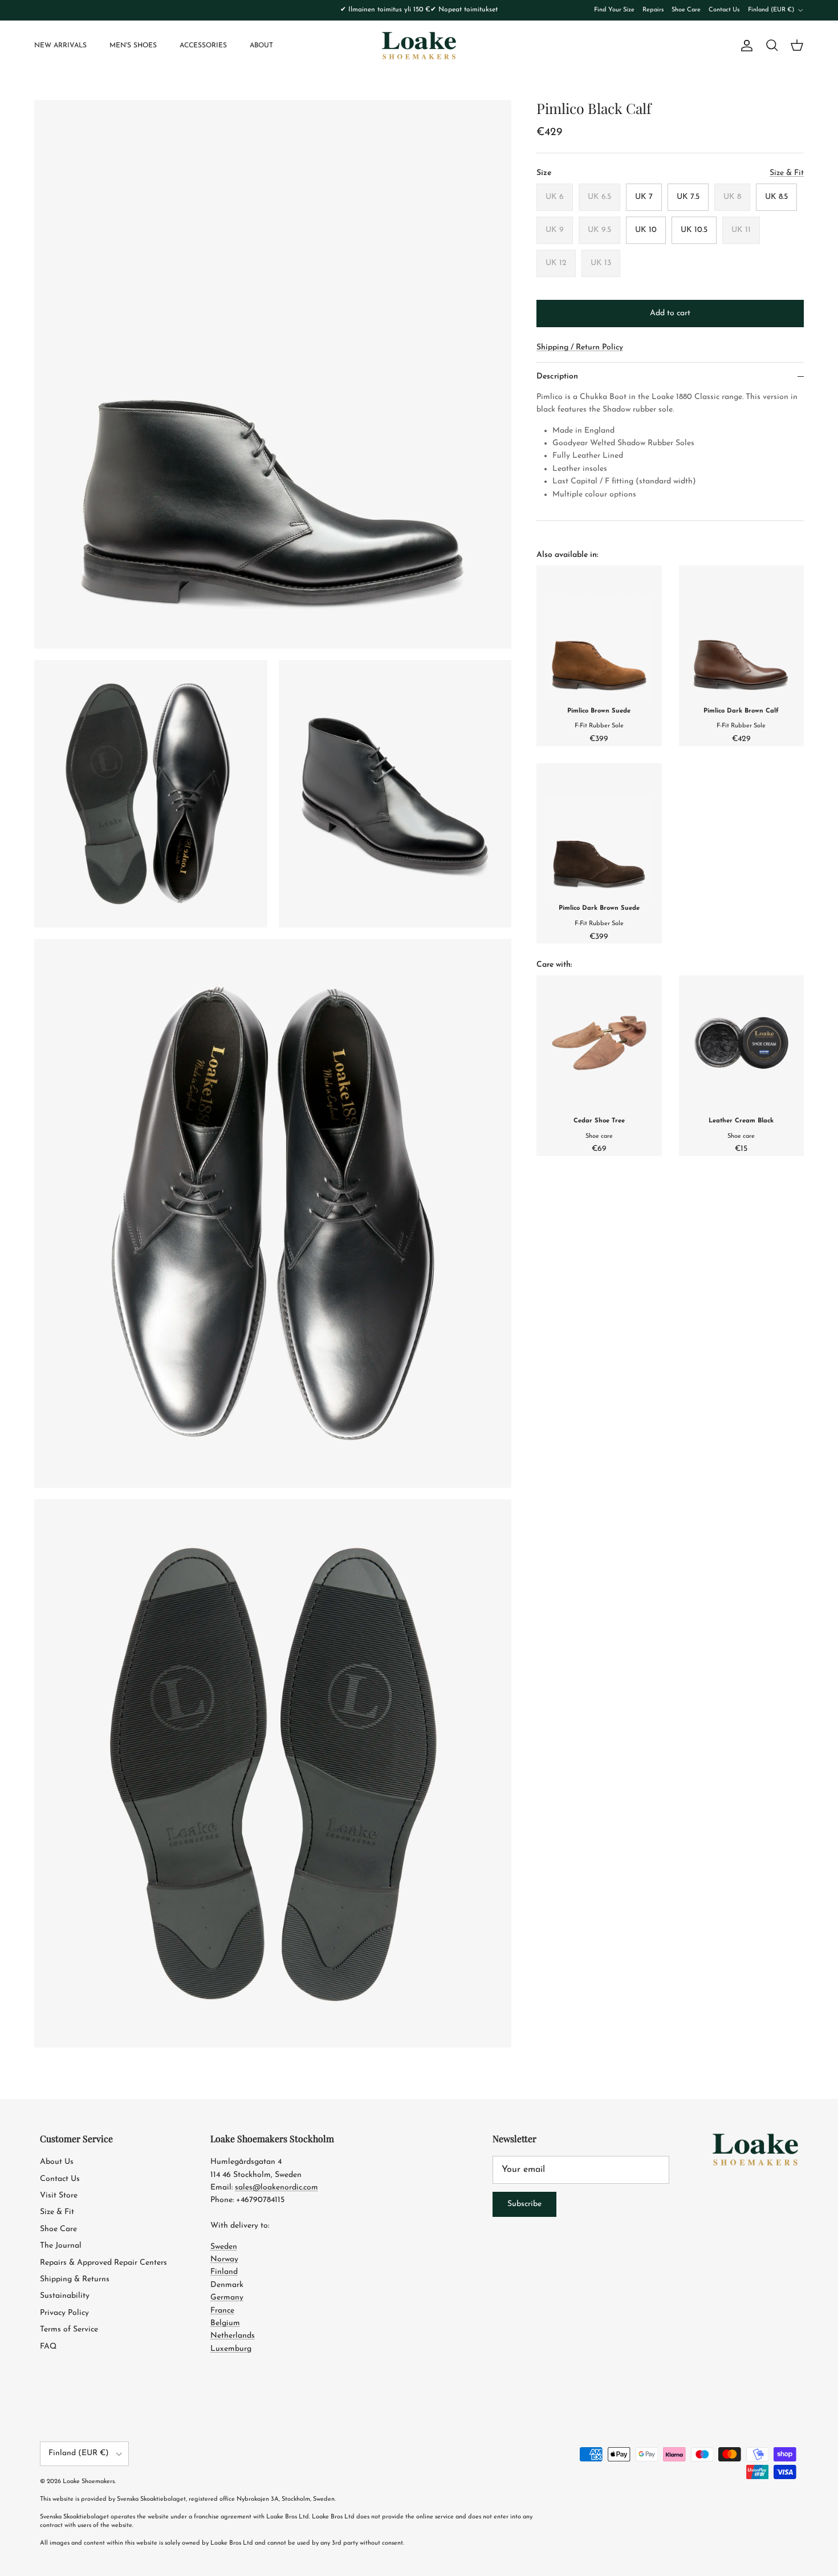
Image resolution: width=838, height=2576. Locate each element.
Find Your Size (614, 10)
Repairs (653, 10)
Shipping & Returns (75, 2279)
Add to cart (670, 313)
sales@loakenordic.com (276, 2188)
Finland (224, 2272)
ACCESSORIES (203, 46)
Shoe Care (686, 10)
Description (557, 377)
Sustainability (65, 2296)
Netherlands (233, 2336)
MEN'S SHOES (133, 46)
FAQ (48, 2347)
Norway (224, 2259)
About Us (57, 2162)
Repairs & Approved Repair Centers (103, 2263)
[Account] (745, 46)
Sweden (224, 2247)
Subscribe (524, 2204)
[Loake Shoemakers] (419, 46)
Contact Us (724, 10)
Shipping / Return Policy (580, 347)
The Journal (61, 2246)
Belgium (225, 2323)
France (222, 2311)
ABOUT (261, 46)
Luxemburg (231, 2349)
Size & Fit (57, 2212)
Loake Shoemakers (89, 2482)
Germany (227, 2298)
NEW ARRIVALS (60, 46)
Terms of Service (69, 2329)
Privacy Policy (64, 2313)
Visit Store (59, 2195)
